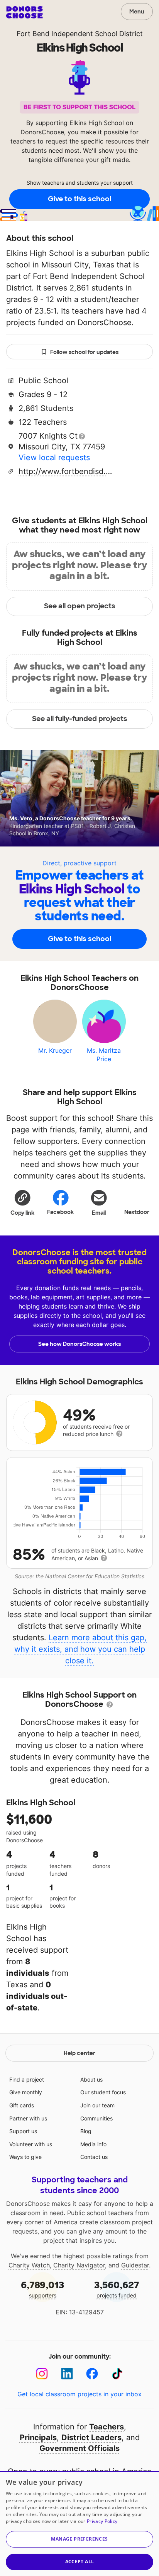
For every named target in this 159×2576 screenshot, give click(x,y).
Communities (96, 2118)
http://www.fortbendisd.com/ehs (67, 471)
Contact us (94, 2157)
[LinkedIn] (67, 2374)
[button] (22, 1202)
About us (91, 2079)
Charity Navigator (79, 2265)
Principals (38, 2437)
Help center (79, 2053)
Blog (86, 2131)
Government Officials (79, 2448)
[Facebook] (92, 2374)
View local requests (54, 457)
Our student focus (103, 2092)
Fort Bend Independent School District (80, 34)
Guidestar (135, 2265)
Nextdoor (137, 1212)
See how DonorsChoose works (79, 1344)
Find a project (27, 2079)
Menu (137, 12)
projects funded (117, 2289)
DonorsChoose (25, 12)
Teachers (107, 2427)
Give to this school (79, 199)
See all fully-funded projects (80, 719)
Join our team (97, 2105)
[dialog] (79, 2523)
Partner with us (28, 2118)
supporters (42, 2289)
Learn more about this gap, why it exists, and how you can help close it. (81, 1649)
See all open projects (80, 606)
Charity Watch (29, 2265)
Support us (23, 2131)
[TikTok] (117, 2374)
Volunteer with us (31, 2144)
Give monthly (26, 2092)
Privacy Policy (102, 2521)
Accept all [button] (80, 2562)
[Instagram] (42, 2374)
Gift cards (22, 2105)
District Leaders (91, 2437)
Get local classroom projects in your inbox (79, 2394)
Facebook (60, 1212)
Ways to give (25, 2157)
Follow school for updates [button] (84, 352)
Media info (93, 2144)
